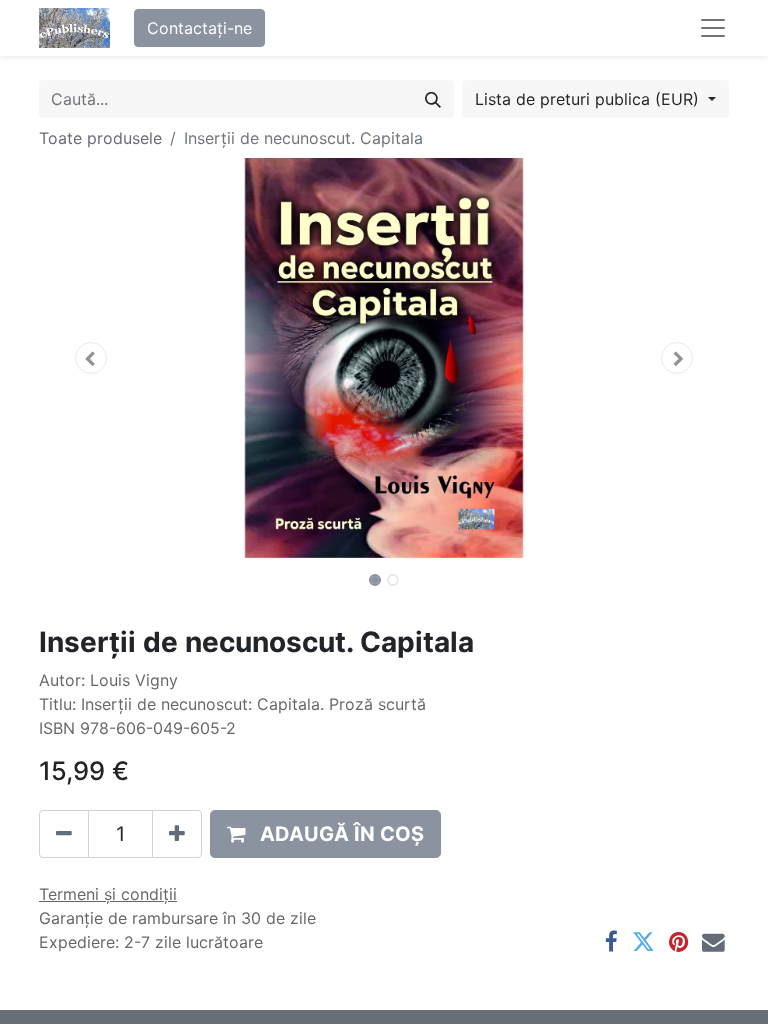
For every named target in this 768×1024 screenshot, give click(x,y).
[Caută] (433, 99)
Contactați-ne (199, 28)
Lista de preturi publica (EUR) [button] (589, 99)
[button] (91, 358)
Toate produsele (100, 138)
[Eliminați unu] (64, 834)
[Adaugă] (177, 834)
